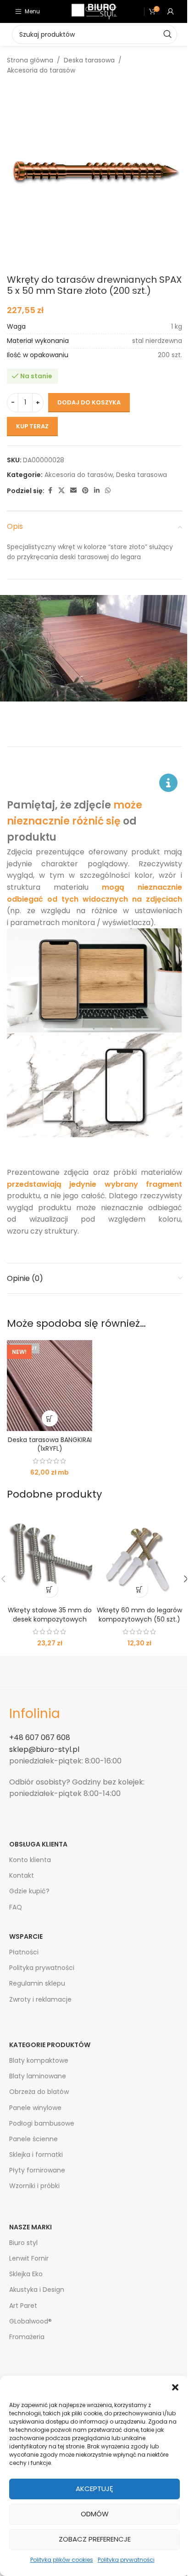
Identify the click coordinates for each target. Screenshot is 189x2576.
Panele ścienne (33, 2139)
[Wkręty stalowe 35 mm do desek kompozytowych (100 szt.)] (50, 1556)
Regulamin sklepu (37, 1983)
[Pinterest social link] (85, 491)
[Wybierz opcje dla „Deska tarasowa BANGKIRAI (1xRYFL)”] (50, 1418)
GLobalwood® (31, 2321)
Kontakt (22, 1875)
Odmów (95, 2514)
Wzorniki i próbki (34, 2186)
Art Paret (23, 2306)
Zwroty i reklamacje (40, 1999)
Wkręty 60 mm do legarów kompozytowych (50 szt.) (139, 1615)
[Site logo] (94, 11)
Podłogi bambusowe (42, 2123)
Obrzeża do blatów (39, 2092)
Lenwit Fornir (29, 2258)
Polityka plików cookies (62, 2560)
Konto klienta (30, 1860)
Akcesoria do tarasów (41, 70)
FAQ (16, 1907)
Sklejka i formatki (36, 2155)
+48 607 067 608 (40, 1737)
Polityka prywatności (126, 2560)
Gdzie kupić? (29, 1891)
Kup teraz (32, 426)
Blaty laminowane (38, 2076)
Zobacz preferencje (95, 2539)
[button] (175, 2387)
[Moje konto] (171, 11)
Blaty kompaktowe (39, 2060)
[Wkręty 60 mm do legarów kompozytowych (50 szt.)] (139, 1556)
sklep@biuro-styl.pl (44, 1749)
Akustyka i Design (37, 2290)
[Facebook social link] (50, 491)
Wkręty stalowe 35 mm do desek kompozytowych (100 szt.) (50, 1619)
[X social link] (61, 491)
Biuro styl (23, 2243)
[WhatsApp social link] (108, 491)
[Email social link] (73, 491)
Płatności (24, 1952)
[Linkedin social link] (97, 491)
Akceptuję (94, 2489)
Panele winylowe (35, 2108)
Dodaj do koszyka (89, 402)
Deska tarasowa (89, 60)
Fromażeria (27, 2337)
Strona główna (30, 60)
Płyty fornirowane (37, 2170)
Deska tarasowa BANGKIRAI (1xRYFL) (50, 1444)
